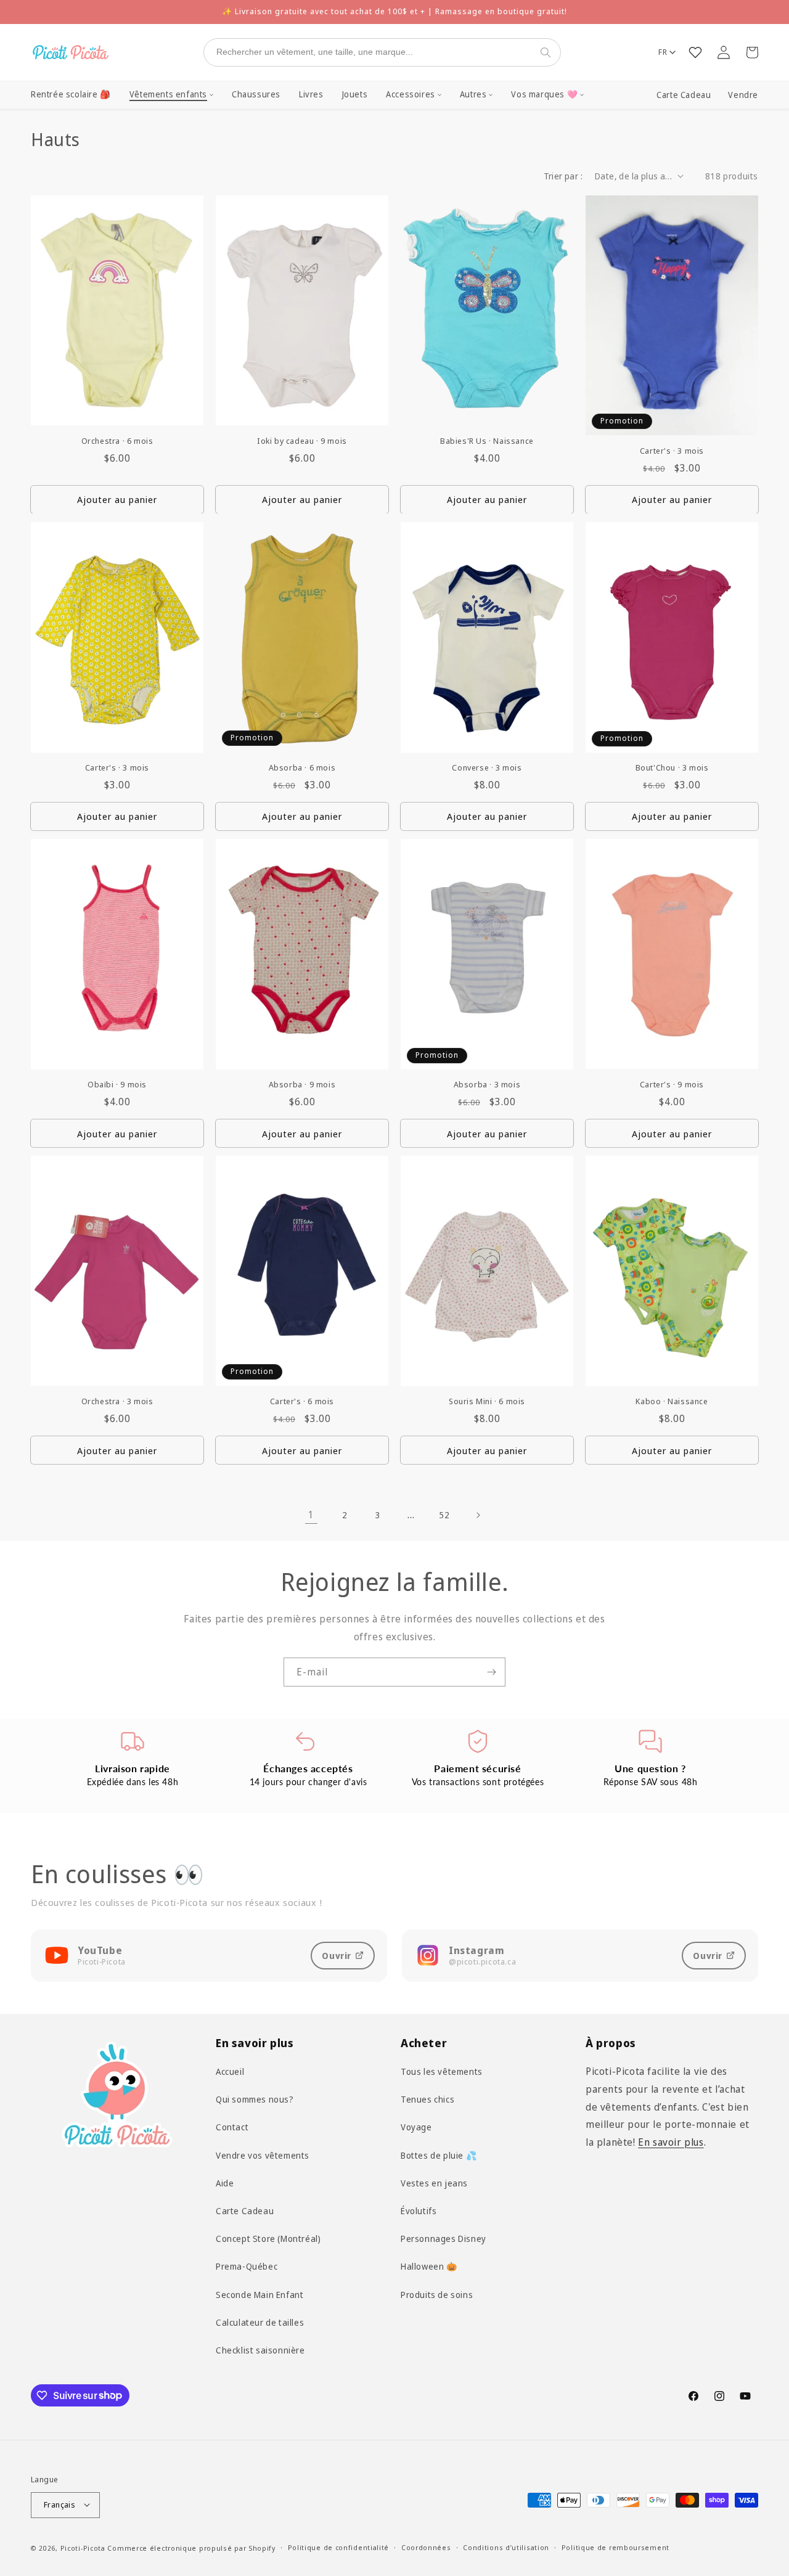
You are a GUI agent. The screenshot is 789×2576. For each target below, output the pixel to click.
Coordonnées (426, 2547)
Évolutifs (419, 2211)
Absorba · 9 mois (302, 1085)
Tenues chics (427, 2100)
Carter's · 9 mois (672, 1085)
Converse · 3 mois (487, 768)
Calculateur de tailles (260, 2322)
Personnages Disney (444, 2239)
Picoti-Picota (83, 2547)
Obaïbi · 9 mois (117, 1085)
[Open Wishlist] (695, 52)
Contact (232, 2128)
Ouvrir (337, 1956)
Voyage (416, 2128)
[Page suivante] (478, 1515)
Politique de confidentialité (339, 2547)
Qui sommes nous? (255, 2100)
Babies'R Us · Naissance (487, 441)
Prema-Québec (247, 2267)
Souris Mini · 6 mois (487, 1402)
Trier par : (563, 176)
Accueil (230, 2071)
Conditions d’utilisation (506, 2547)
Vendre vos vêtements (263, 2155)
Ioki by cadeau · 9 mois (302, 441)
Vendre (743, 95)
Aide (225, 2183)
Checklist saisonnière (260, 2350)
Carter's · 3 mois (672, 451)
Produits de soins (437, 2295)
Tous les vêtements (442, 2071)
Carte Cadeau (684, 95)
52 (444, 1515)
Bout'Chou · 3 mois (672, 768)
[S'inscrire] (491, 1672)
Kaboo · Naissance (672, 1402)
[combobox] (370, 52)
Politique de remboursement (615, 2547)
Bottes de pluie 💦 (439, 2155)
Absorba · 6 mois (302, 768)
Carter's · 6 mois (302, 1402)
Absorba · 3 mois (487, 1085)
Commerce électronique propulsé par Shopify (191, 2547)
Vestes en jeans (434, 2183)
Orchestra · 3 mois (117, 1402)
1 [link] (311, 1515)
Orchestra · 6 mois (117, 441)
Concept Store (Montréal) (268, 2239)
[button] (171, 95)
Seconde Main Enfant (260, 2295)
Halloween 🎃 (429, 2267)
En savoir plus (671, 2143)
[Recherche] (548, 52)
